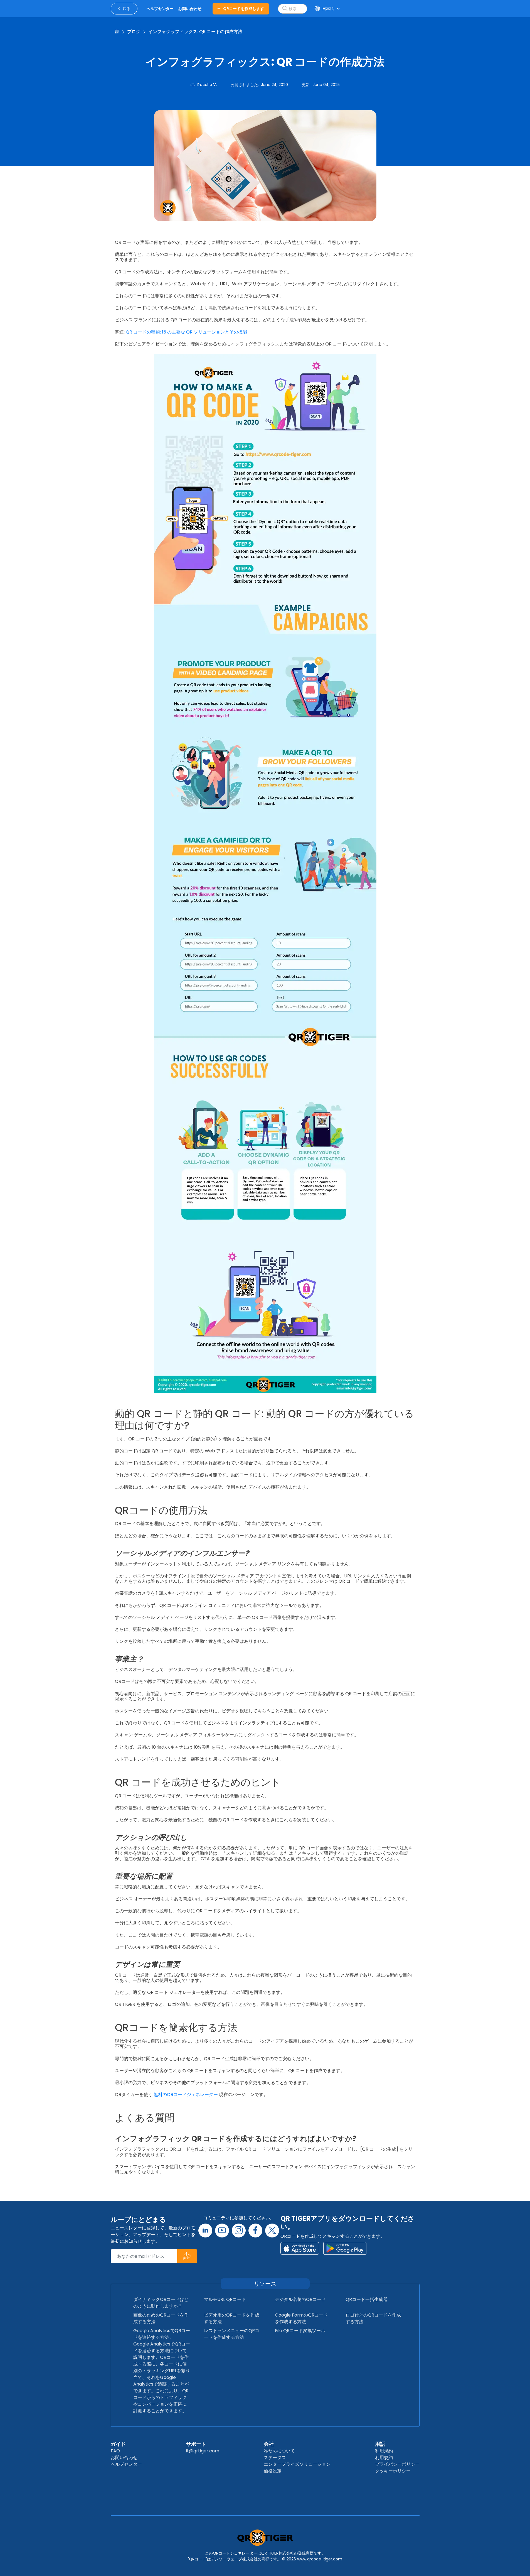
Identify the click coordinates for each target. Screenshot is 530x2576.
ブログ (134, 32)
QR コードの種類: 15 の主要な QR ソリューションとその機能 (186, 332)
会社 (269, 2444)
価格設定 (273, 2471)
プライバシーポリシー (397, 2464)
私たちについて (279, 2451)
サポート (196, 2444)
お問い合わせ (124, 2458)
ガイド (118, 2444)
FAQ (115, 2451)
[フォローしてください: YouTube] (222, 2231)
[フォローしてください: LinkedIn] (205, 2231)
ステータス (275, 2458)
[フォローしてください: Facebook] (255, 2231)
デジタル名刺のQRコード (300, 2299)
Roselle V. (207, 85)
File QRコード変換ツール (300, 2331)
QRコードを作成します (244, 9)
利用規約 (384, 2451)
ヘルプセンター (126, 2464)
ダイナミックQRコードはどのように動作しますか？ (161, 2303)
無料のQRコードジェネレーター (185, 2095)
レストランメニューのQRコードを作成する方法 (232, 2334)
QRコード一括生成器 (367, 2299)
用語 (380, 2444)
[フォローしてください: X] (272, 2231)
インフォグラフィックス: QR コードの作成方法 (195, 32)
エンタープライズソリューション (297, 2464)
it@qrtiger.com (203, 2451)
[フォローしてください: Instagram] (239, 2231)
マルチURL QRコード (225, 2299)
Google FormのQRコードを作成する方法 (301, 2318)
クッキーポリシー (393, 2471)
